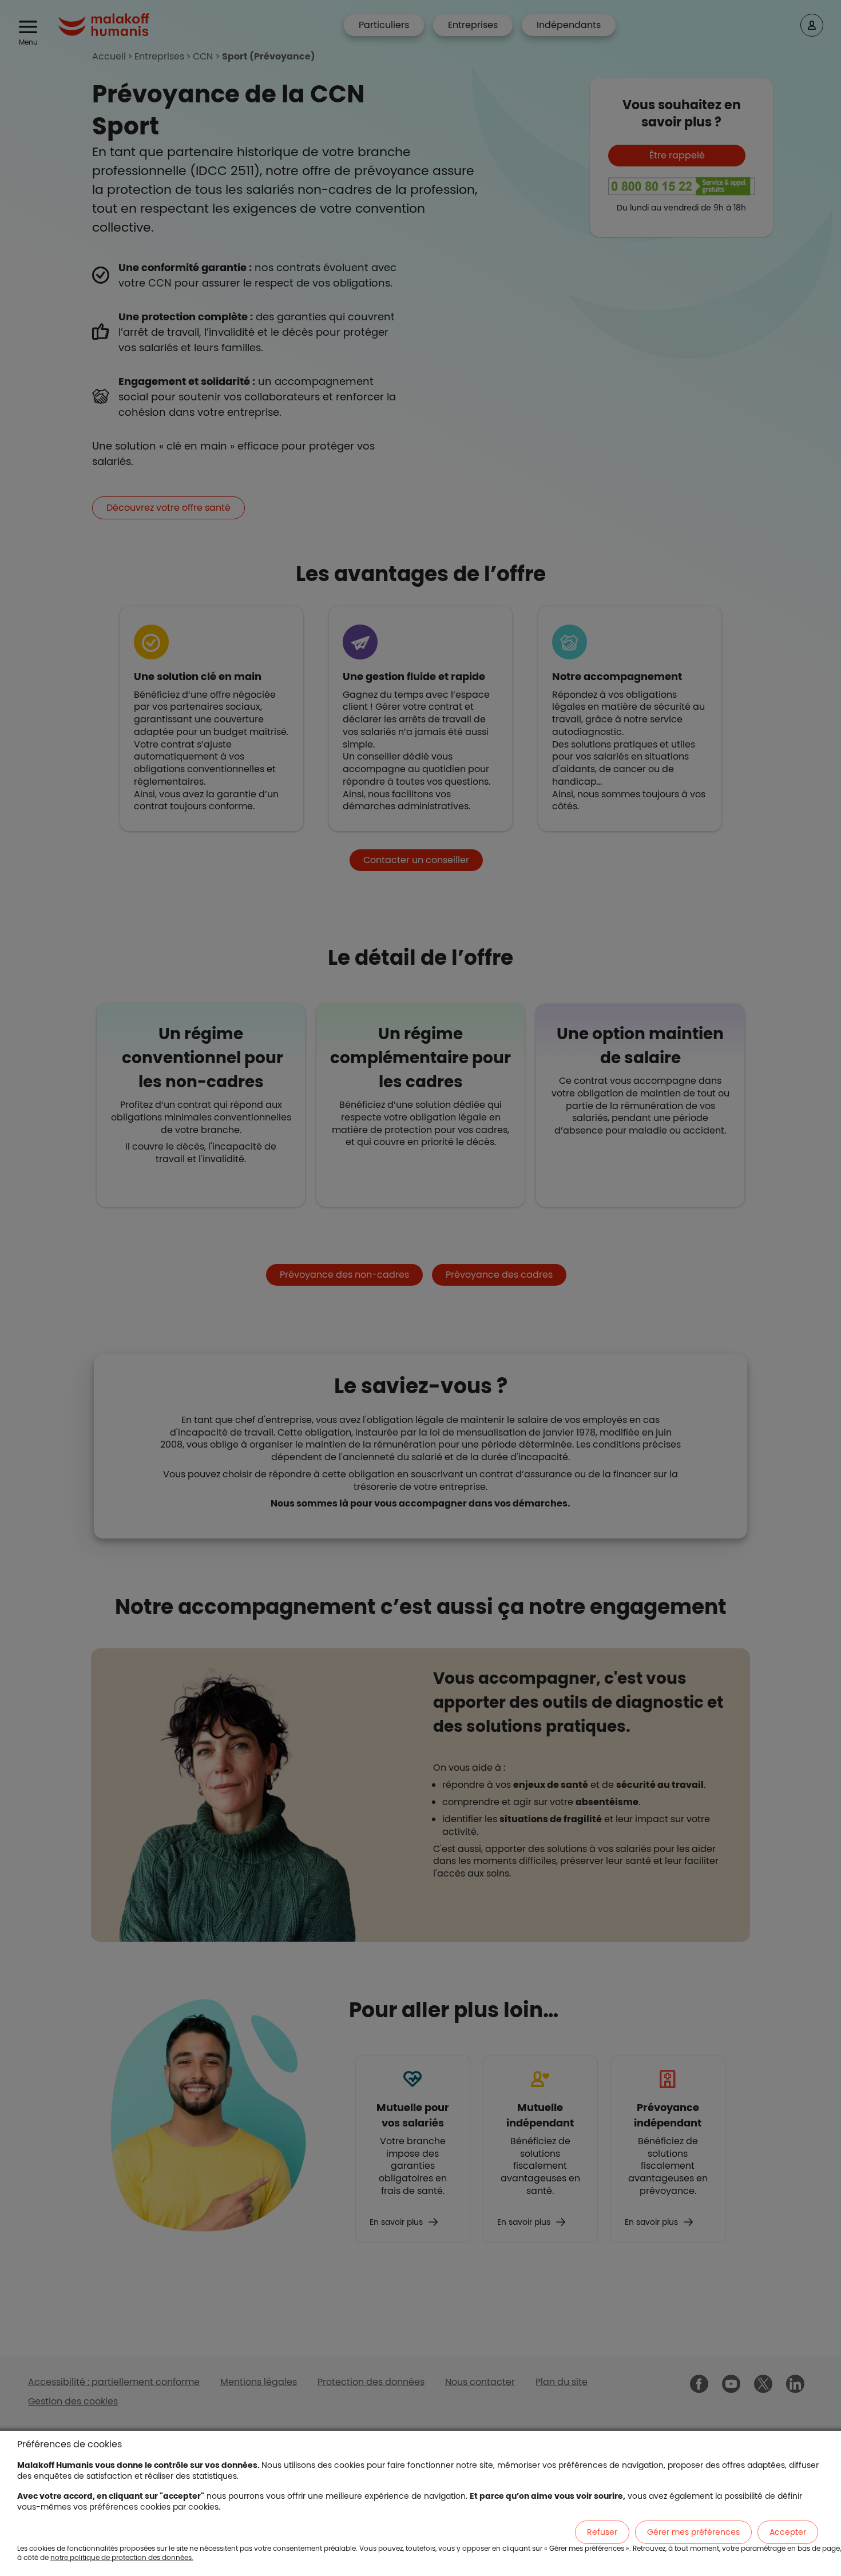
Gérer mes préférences (693, 2532)
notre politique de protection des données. (122, 2557)
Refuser (602, 2532)
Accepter (788, 2532)
